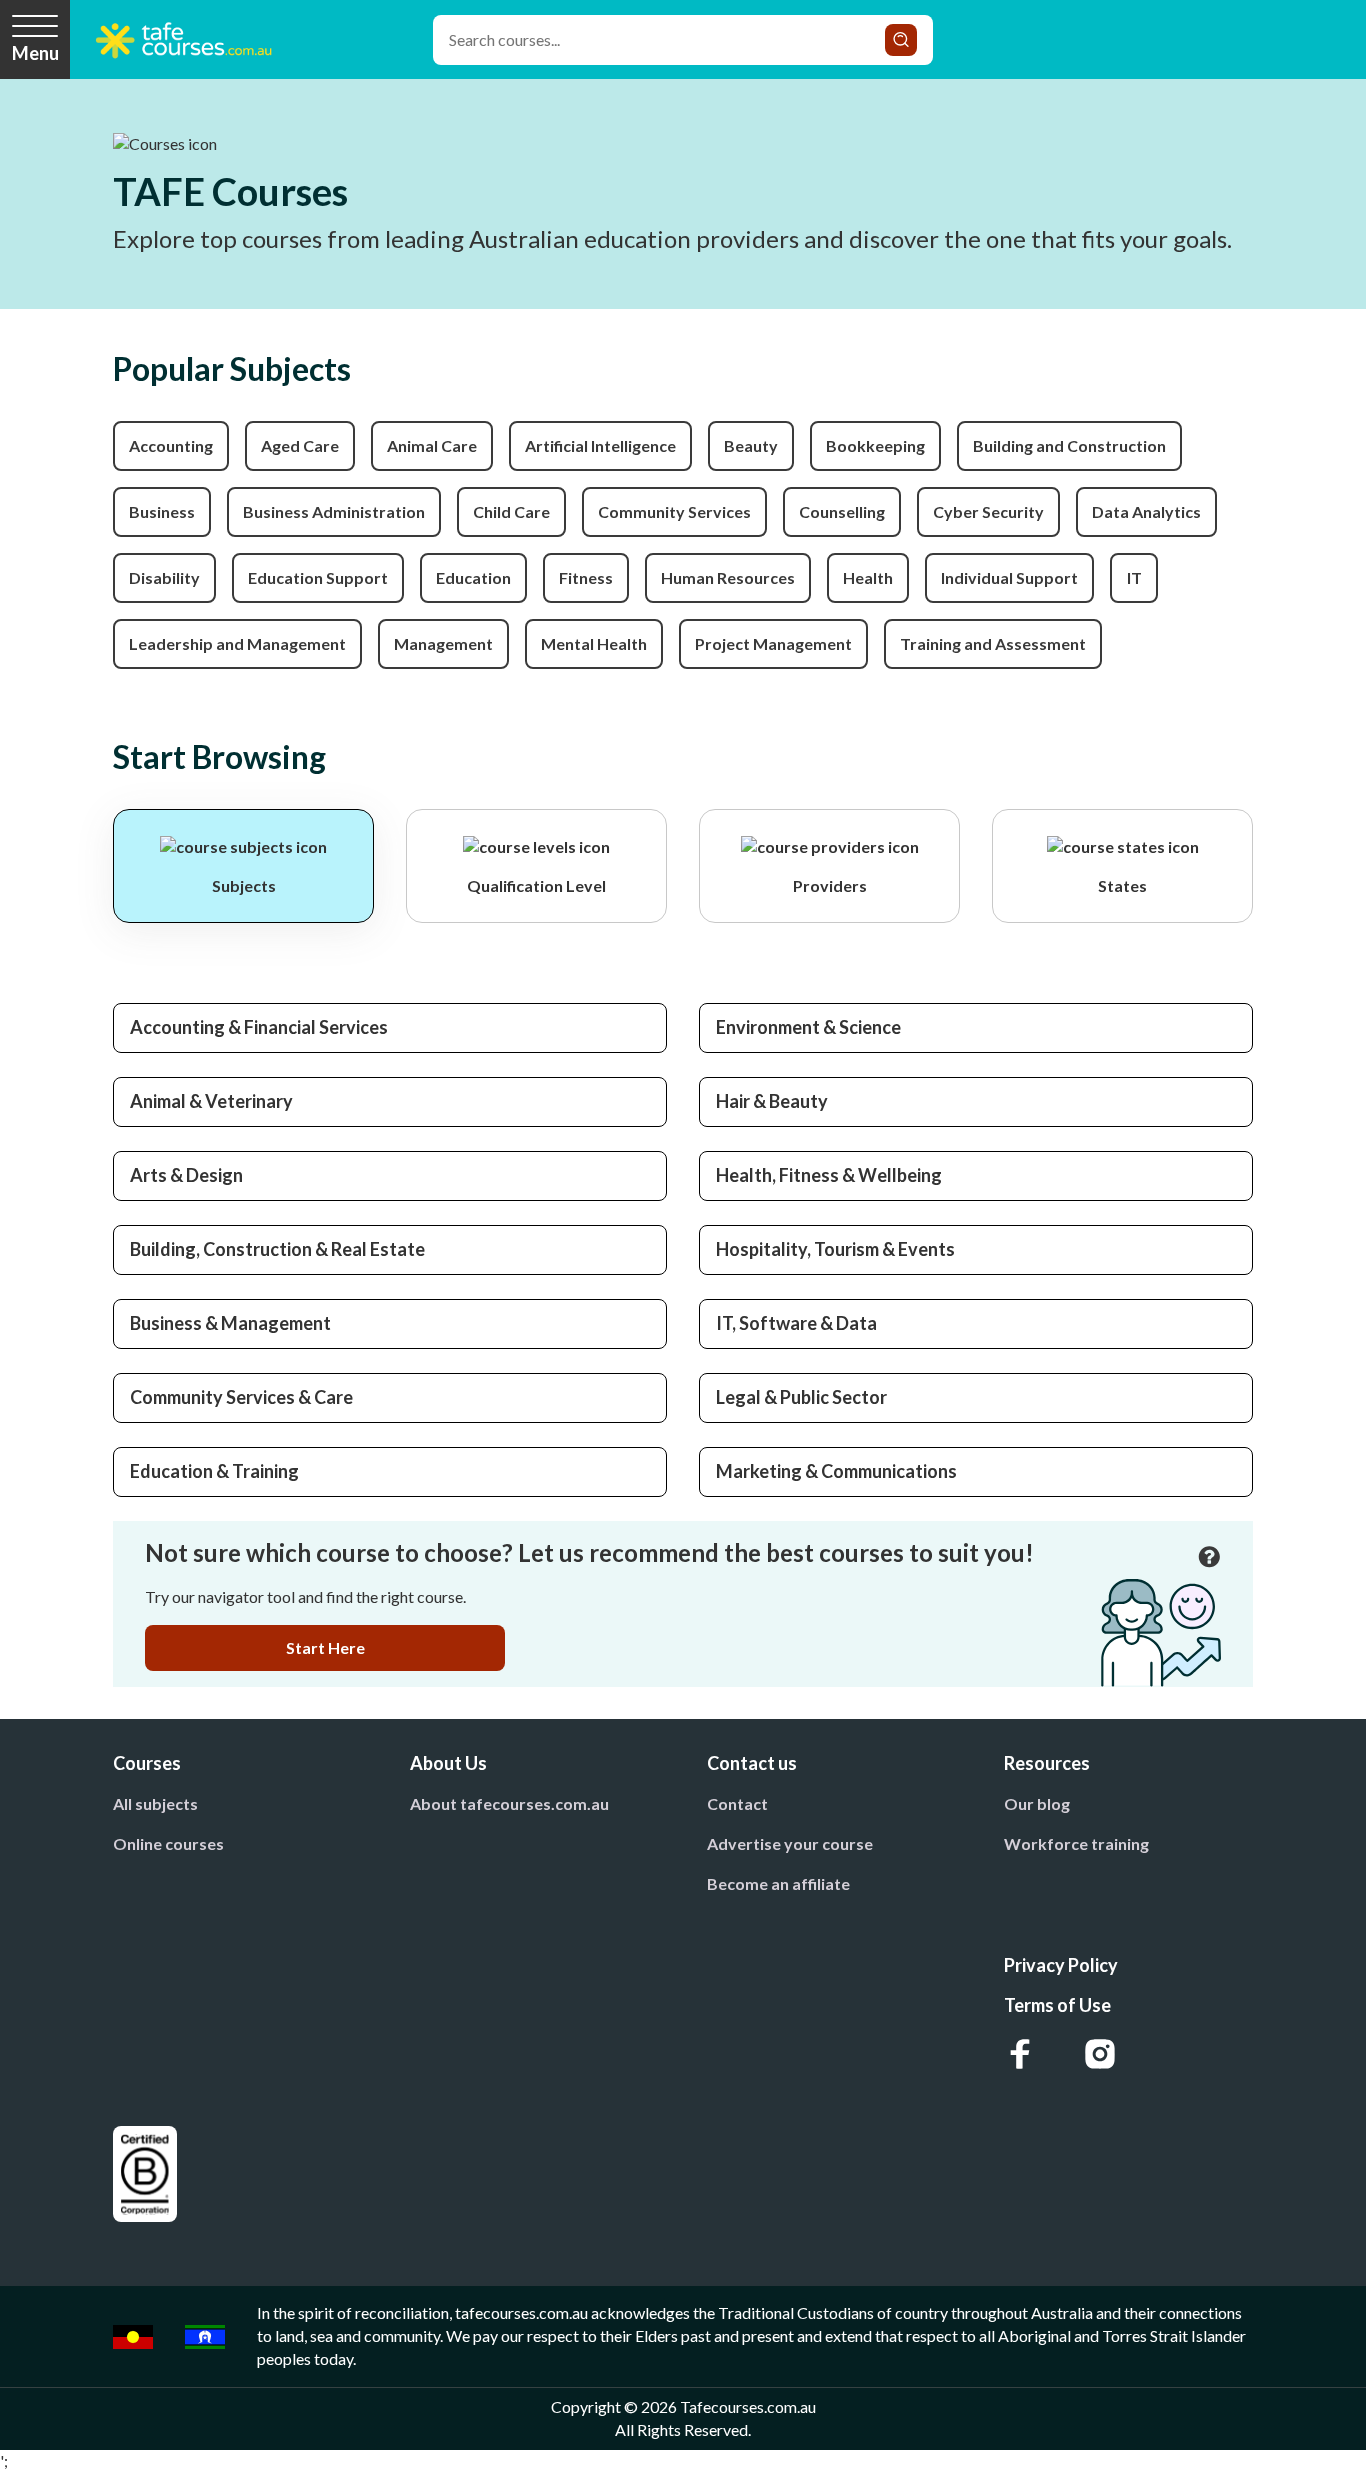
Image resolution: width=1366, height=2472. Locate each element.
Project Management (773, 643)
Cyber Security (988, 511)
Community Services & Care (241, 1397)
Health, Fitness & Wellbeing (829, 1175)
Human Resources (728, 577)
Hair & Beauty (772, 1101)
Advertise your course (790, 1843)
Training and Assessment (993, 643)
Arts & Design (186, 1175)
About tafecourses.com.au (509, 1803)
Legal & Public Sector (801, 1397)
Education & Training (214, 1471)
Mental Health (594, 643)
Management (443, 643)
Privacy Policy (1061, 1965)
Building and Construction (1069, 445)
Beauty (751, 445)
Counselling (842, 511)
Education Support (318, 577)
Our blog (1037, 1803)
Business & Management (230, 1323)
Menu (35, 53)
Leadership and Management (237, 643)
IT (1134, 577)
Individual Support (1009, 577)
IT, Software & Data (796, 1323)
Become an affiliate (778, 1883)
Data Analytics (1146, 511)
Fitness (586, 577)
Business (162, 511)
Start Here (325, 1647)
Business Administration (334, 511)
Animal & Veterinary (211, 1101)
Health (868, 577)
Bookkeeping (875, 445)
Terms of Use (1057, 2005)
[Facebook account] (1020, 2054)
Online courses (168, 1843)
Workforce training (1076, 1843)
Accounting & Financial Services (259, 1027)
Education (473, 577)
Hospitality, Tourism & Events (835, 1249)
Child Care (511, 511)
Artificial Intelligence (600, 445)
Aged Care (300, 445)
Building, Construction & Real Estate (277, 1249)
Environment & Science (808, 1027)
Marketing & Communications (836, 1471)
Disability (164, 577)
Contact (737, 1803)
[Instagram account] (1100, 2054)
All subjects (155, 1803)
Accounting (171, 445)
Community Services (674, 511)
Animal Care (432, 445)
